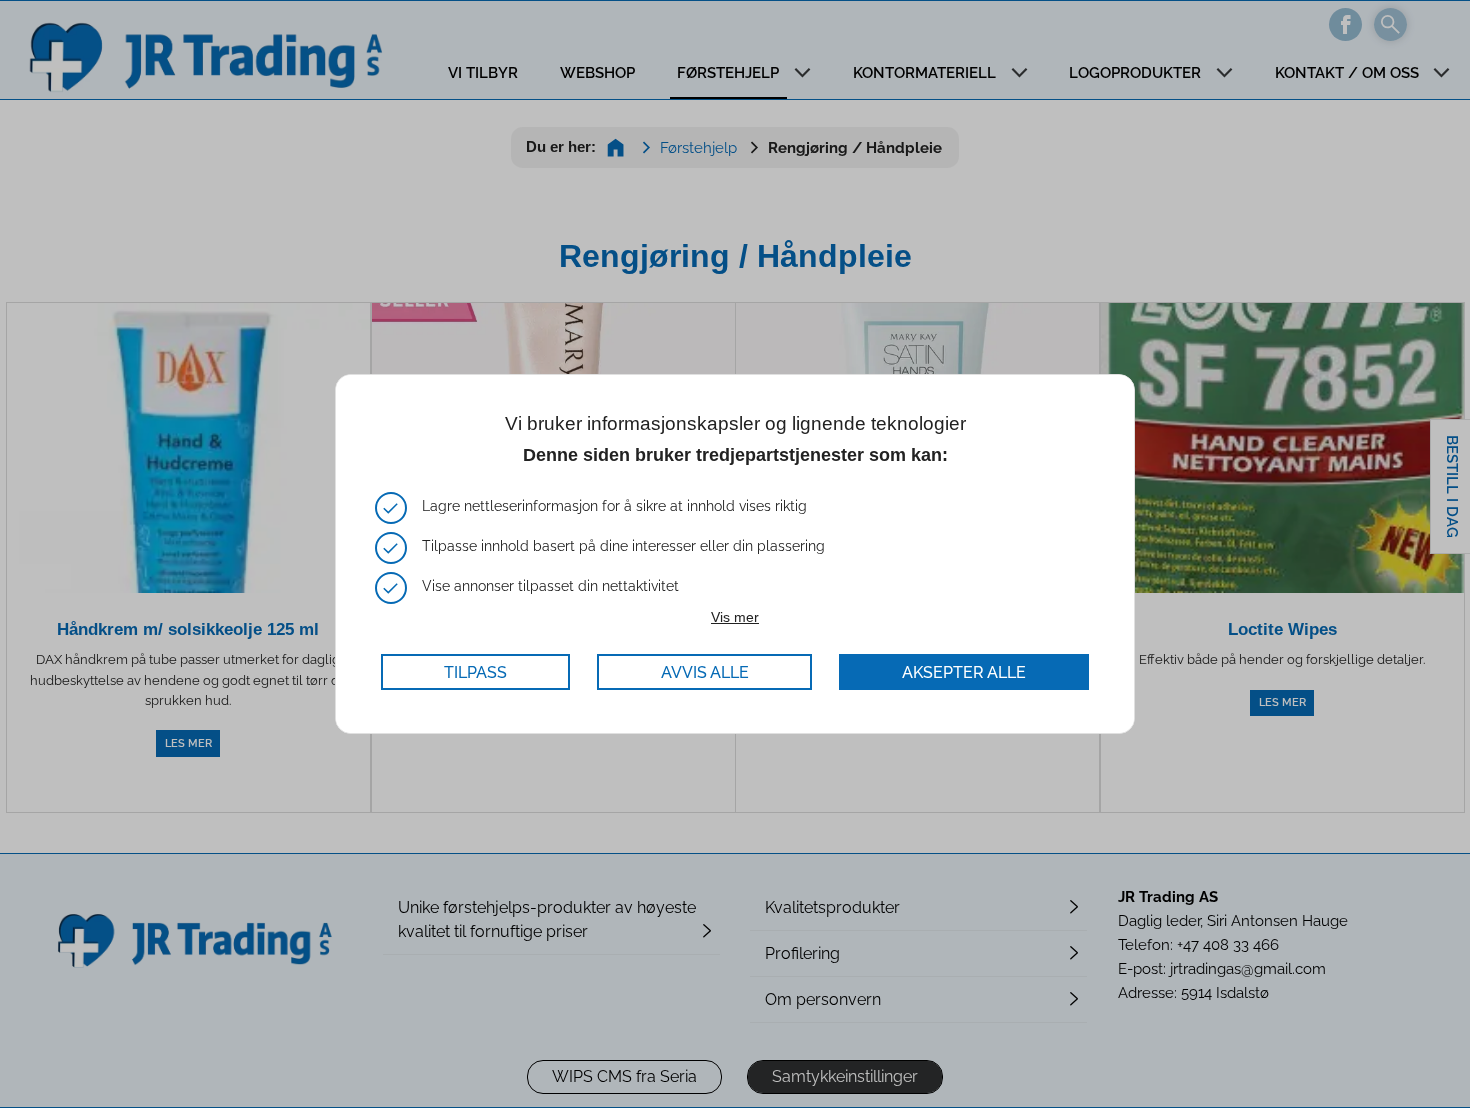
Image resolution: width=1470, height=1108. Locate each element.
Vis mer (735, 617)
